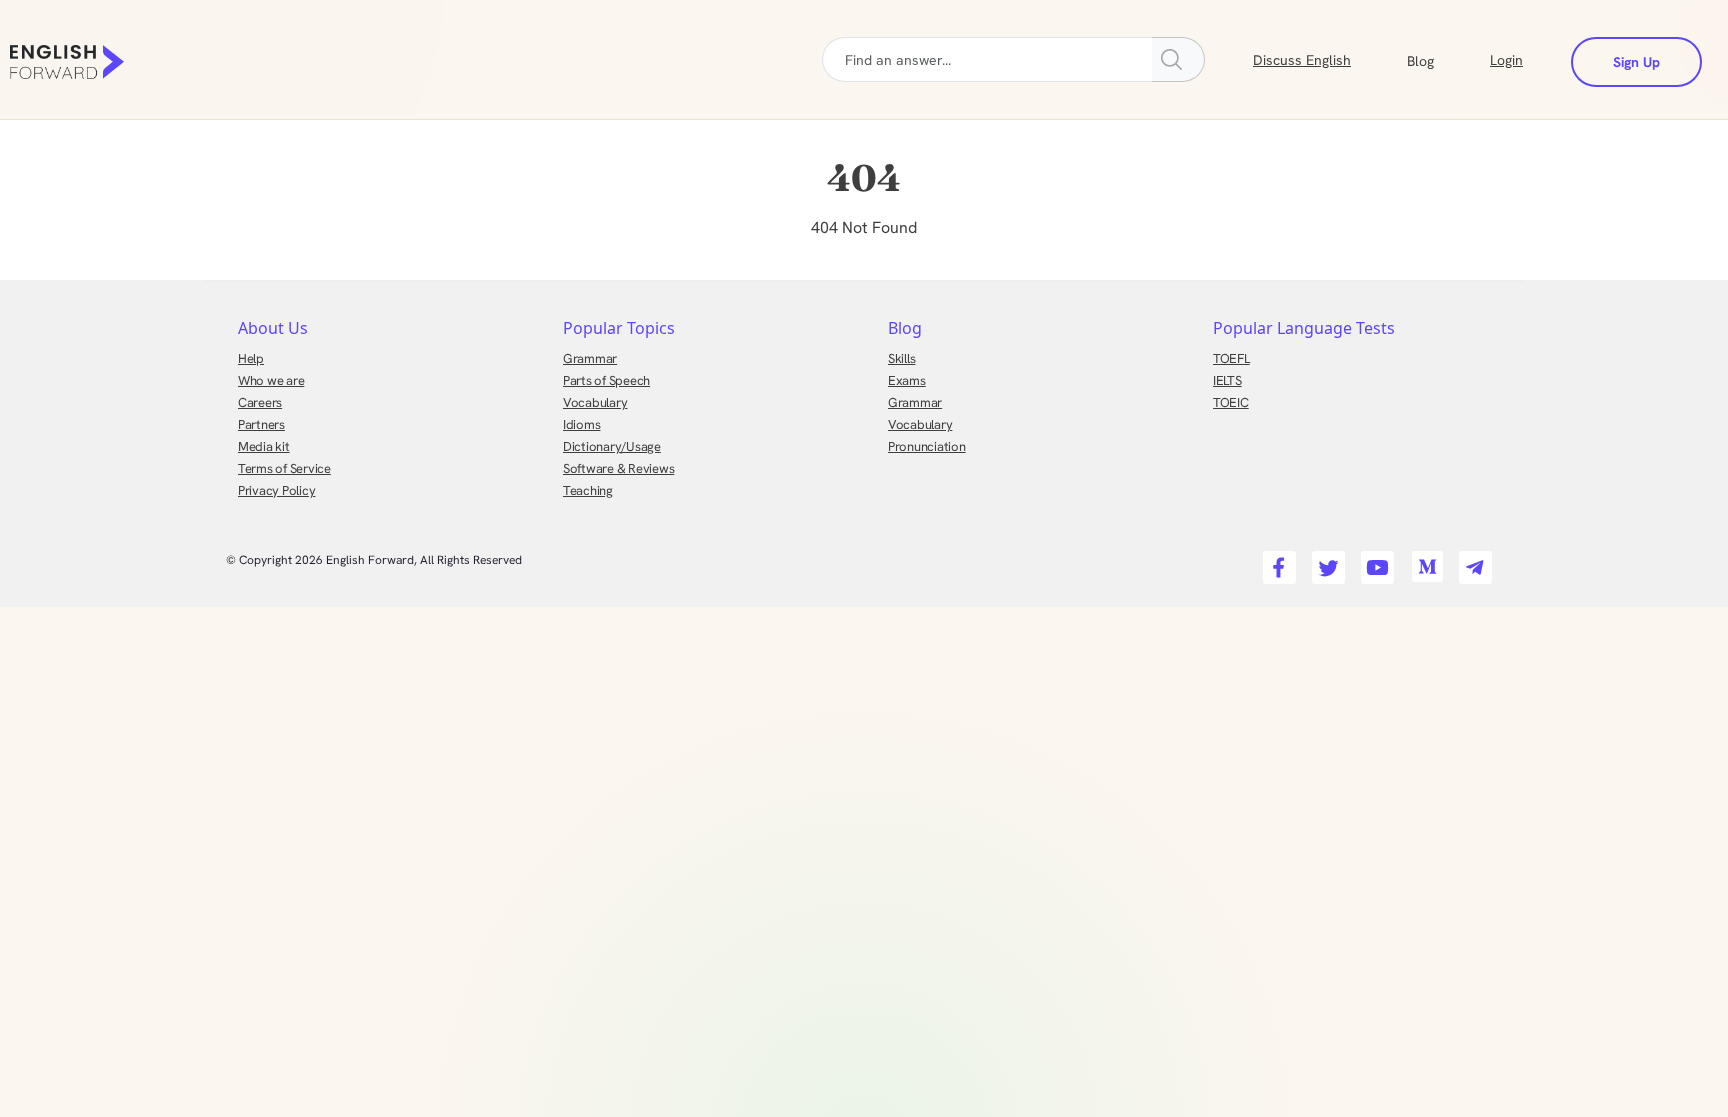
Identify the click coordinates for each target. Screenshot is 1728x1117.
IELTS (1227, 380)
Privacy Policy (276, 490)
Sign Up (1636, 62)
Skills (901, 358)
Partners (261, 424)
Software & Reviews (618, 468)
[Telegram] (1472, 561)
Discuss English (1302, 60)
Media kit (264, 446)
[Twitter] (1325, 561)
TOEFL (1231, 358)
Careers (260, 402)
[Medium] (1423, 561)
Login (1506, 60)
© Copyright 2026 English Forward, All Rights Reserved (374, 560)
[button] (1444, 59)
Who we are (271, 380)
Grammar (590, 358)
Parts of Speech (606, 380)
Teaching (588, 490)
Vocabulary (595, 402)
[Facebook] (1276, 561)
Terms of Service (284, 468)
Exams (907, 380)
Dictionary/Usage (612, 446)
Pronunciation (927, 446)
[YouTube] (1374, 561)
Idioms (581, 424)
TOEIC (1231, 402)
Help (251, 358)
